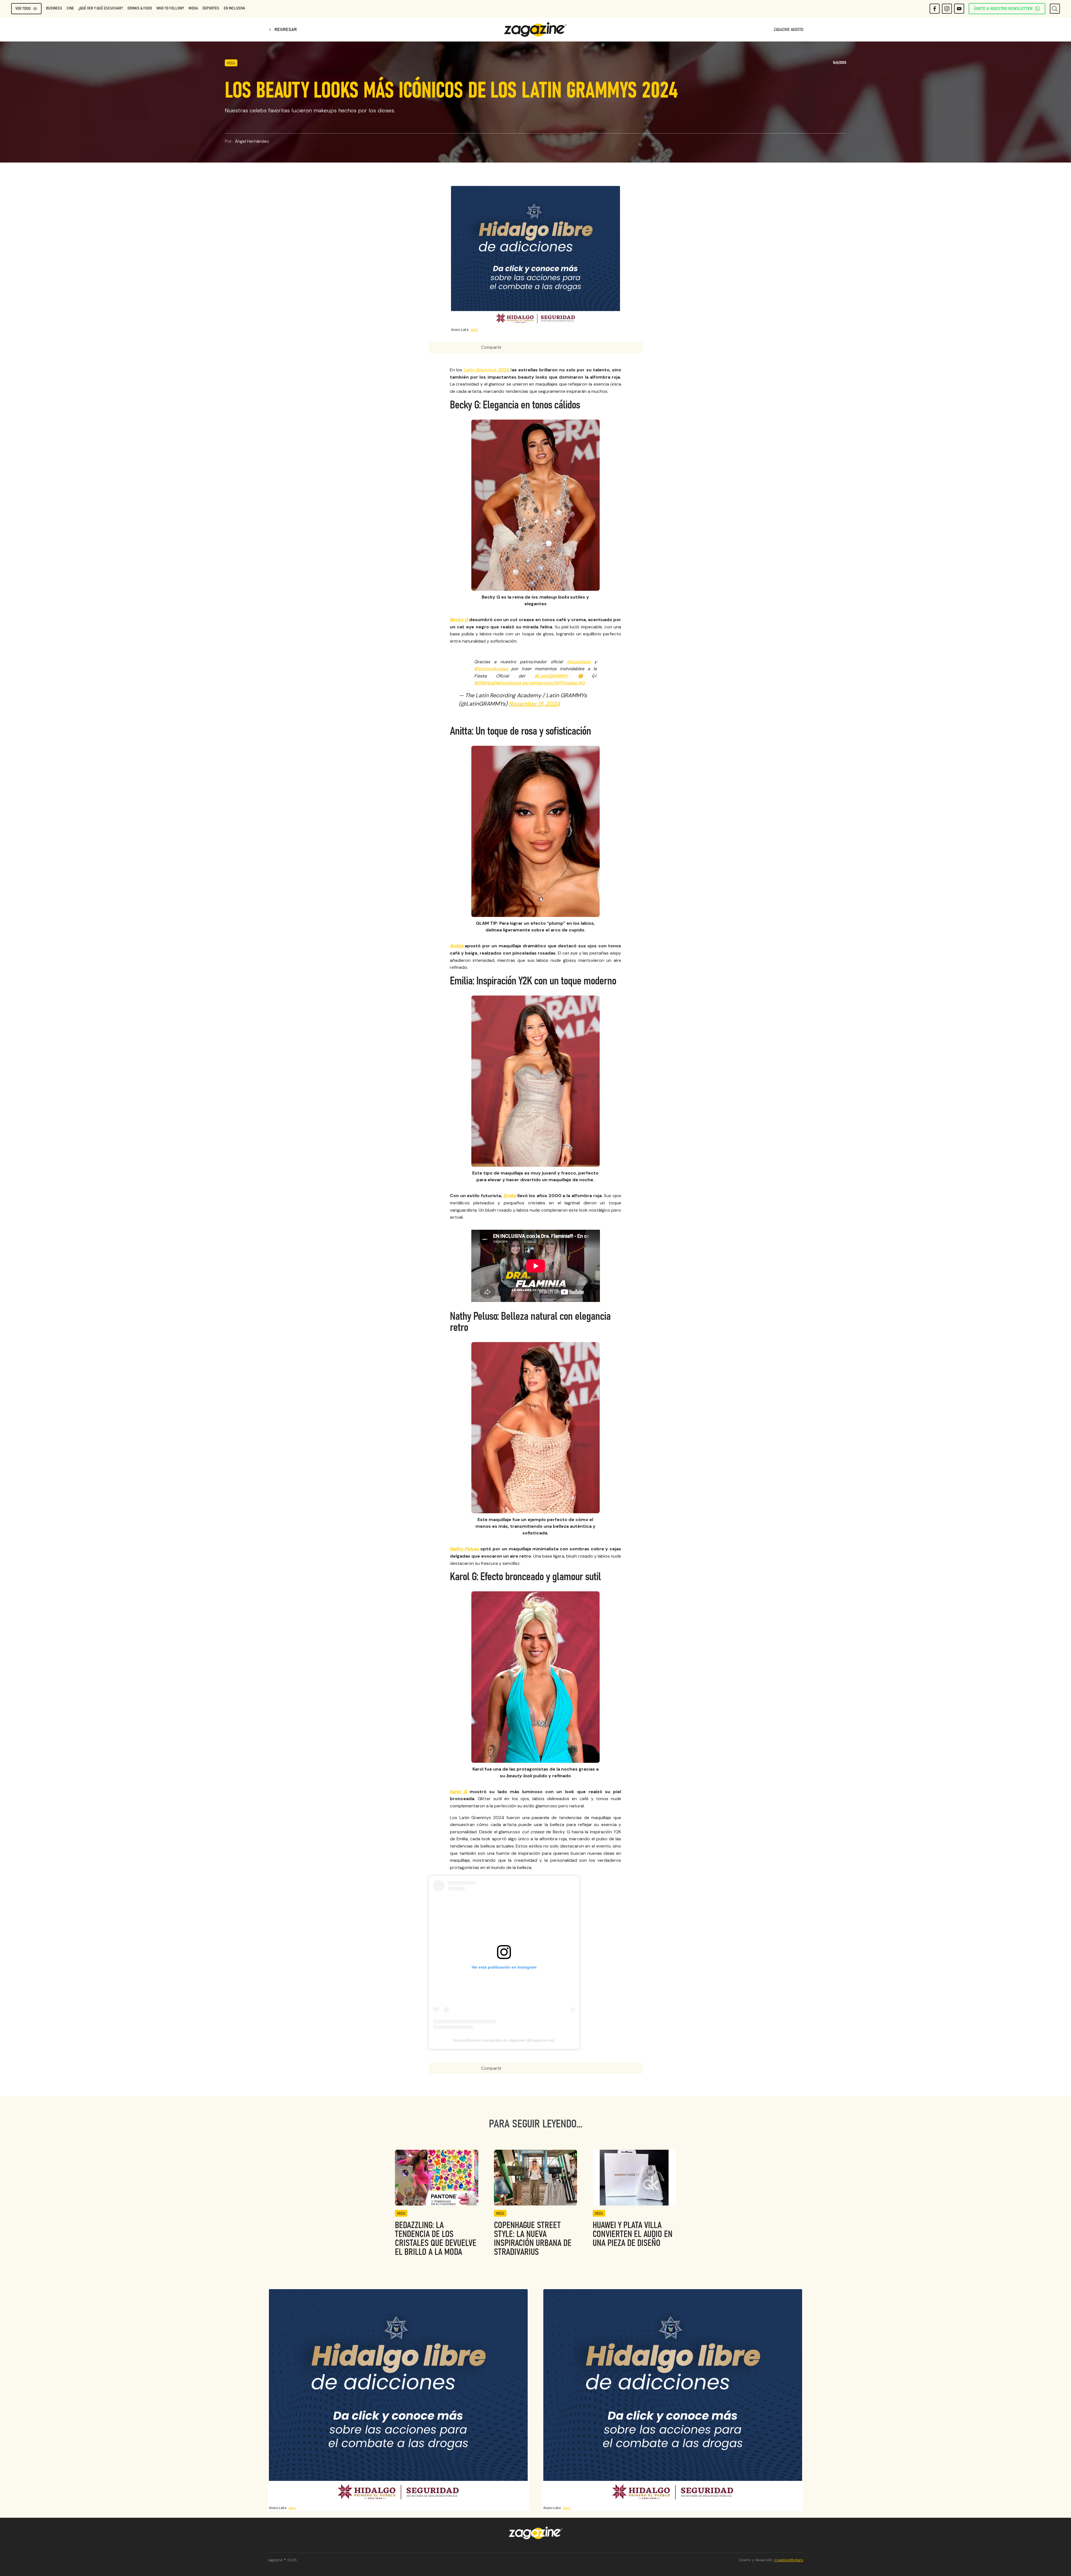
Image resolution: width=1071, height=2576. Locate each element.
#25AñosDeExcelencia (498, 683)
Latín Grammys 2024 (485, 370)
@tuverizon (579, 662)
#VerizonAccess (491, 669)
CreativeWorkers (789, 2560)
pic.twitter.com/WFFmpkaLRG (553, 683)
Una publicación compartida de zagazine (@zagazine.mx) (504, 2040)
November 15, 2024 (534, 704)
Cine (70, 8)
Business (54, 8)
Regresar (282, 30)
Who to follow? (170, 8)
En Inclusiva (234, 8)
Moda (193, 8)
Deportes (211, 8)
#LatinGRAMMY (551, 676)
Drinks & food (140, 8)
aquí (474, 330)
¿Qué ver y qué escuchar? (101, 8)
